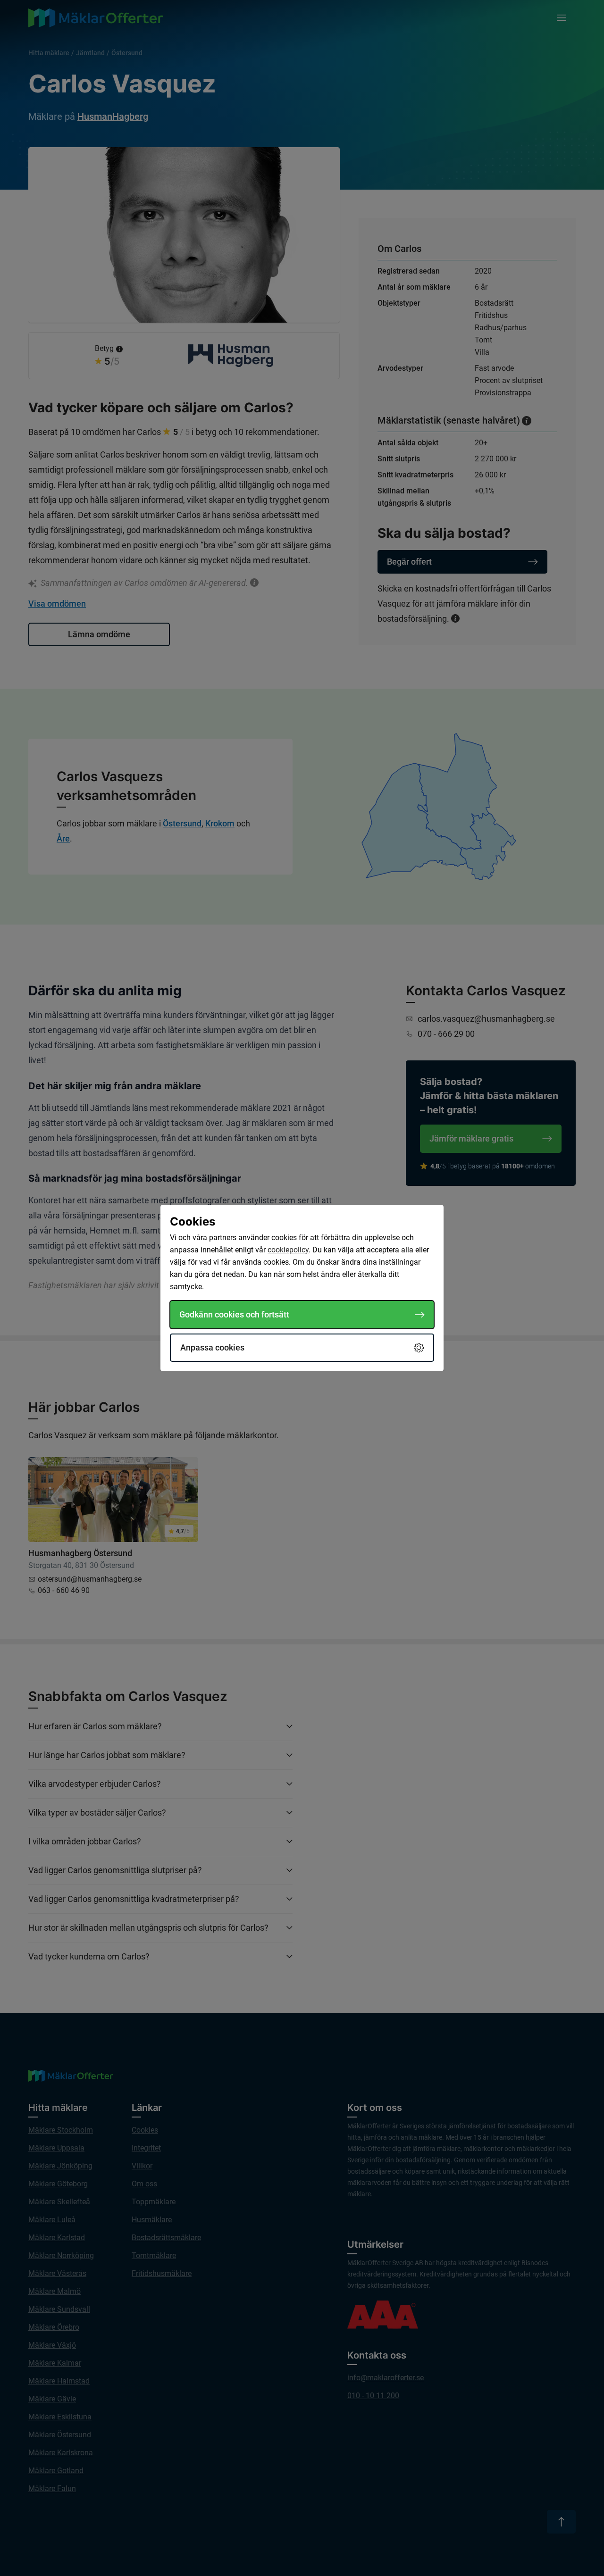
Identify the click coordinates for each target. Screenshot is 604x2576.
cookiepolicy (288, 1250)
